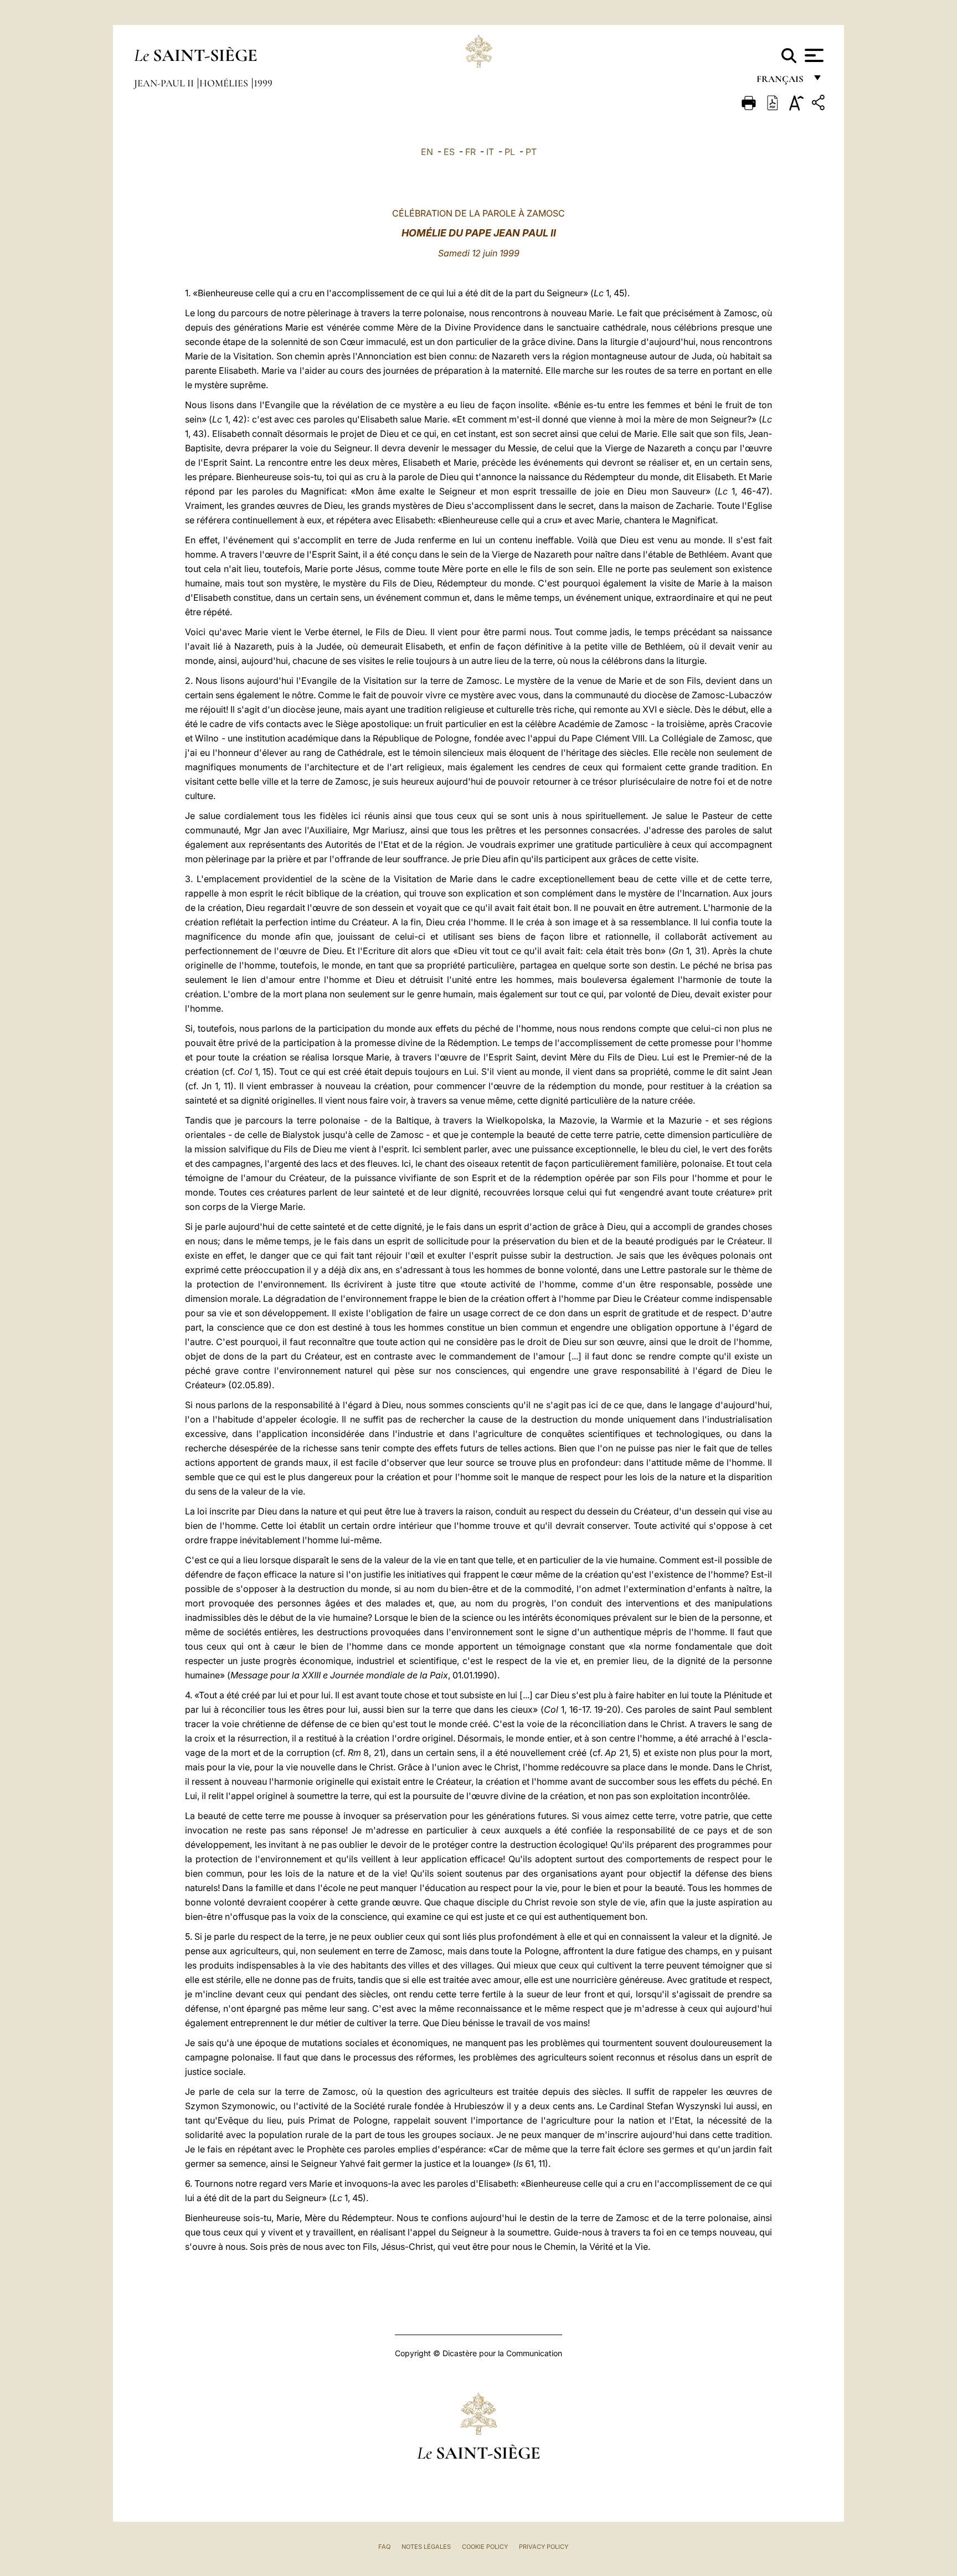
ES (449, 152)
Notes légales (426, 2547)
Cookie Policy (485, 2547)
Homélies (225, 83)
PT (531, 152)
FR (470, 152)
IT (490, 152)
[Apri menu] (813, 55)
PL (510, 152)
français (781, 82)
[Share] (820, 104)
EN (427, 152)
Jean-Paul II (165, 83)
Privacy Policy (544, 2547)
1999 (263, 83)
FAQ (384, 2547)
